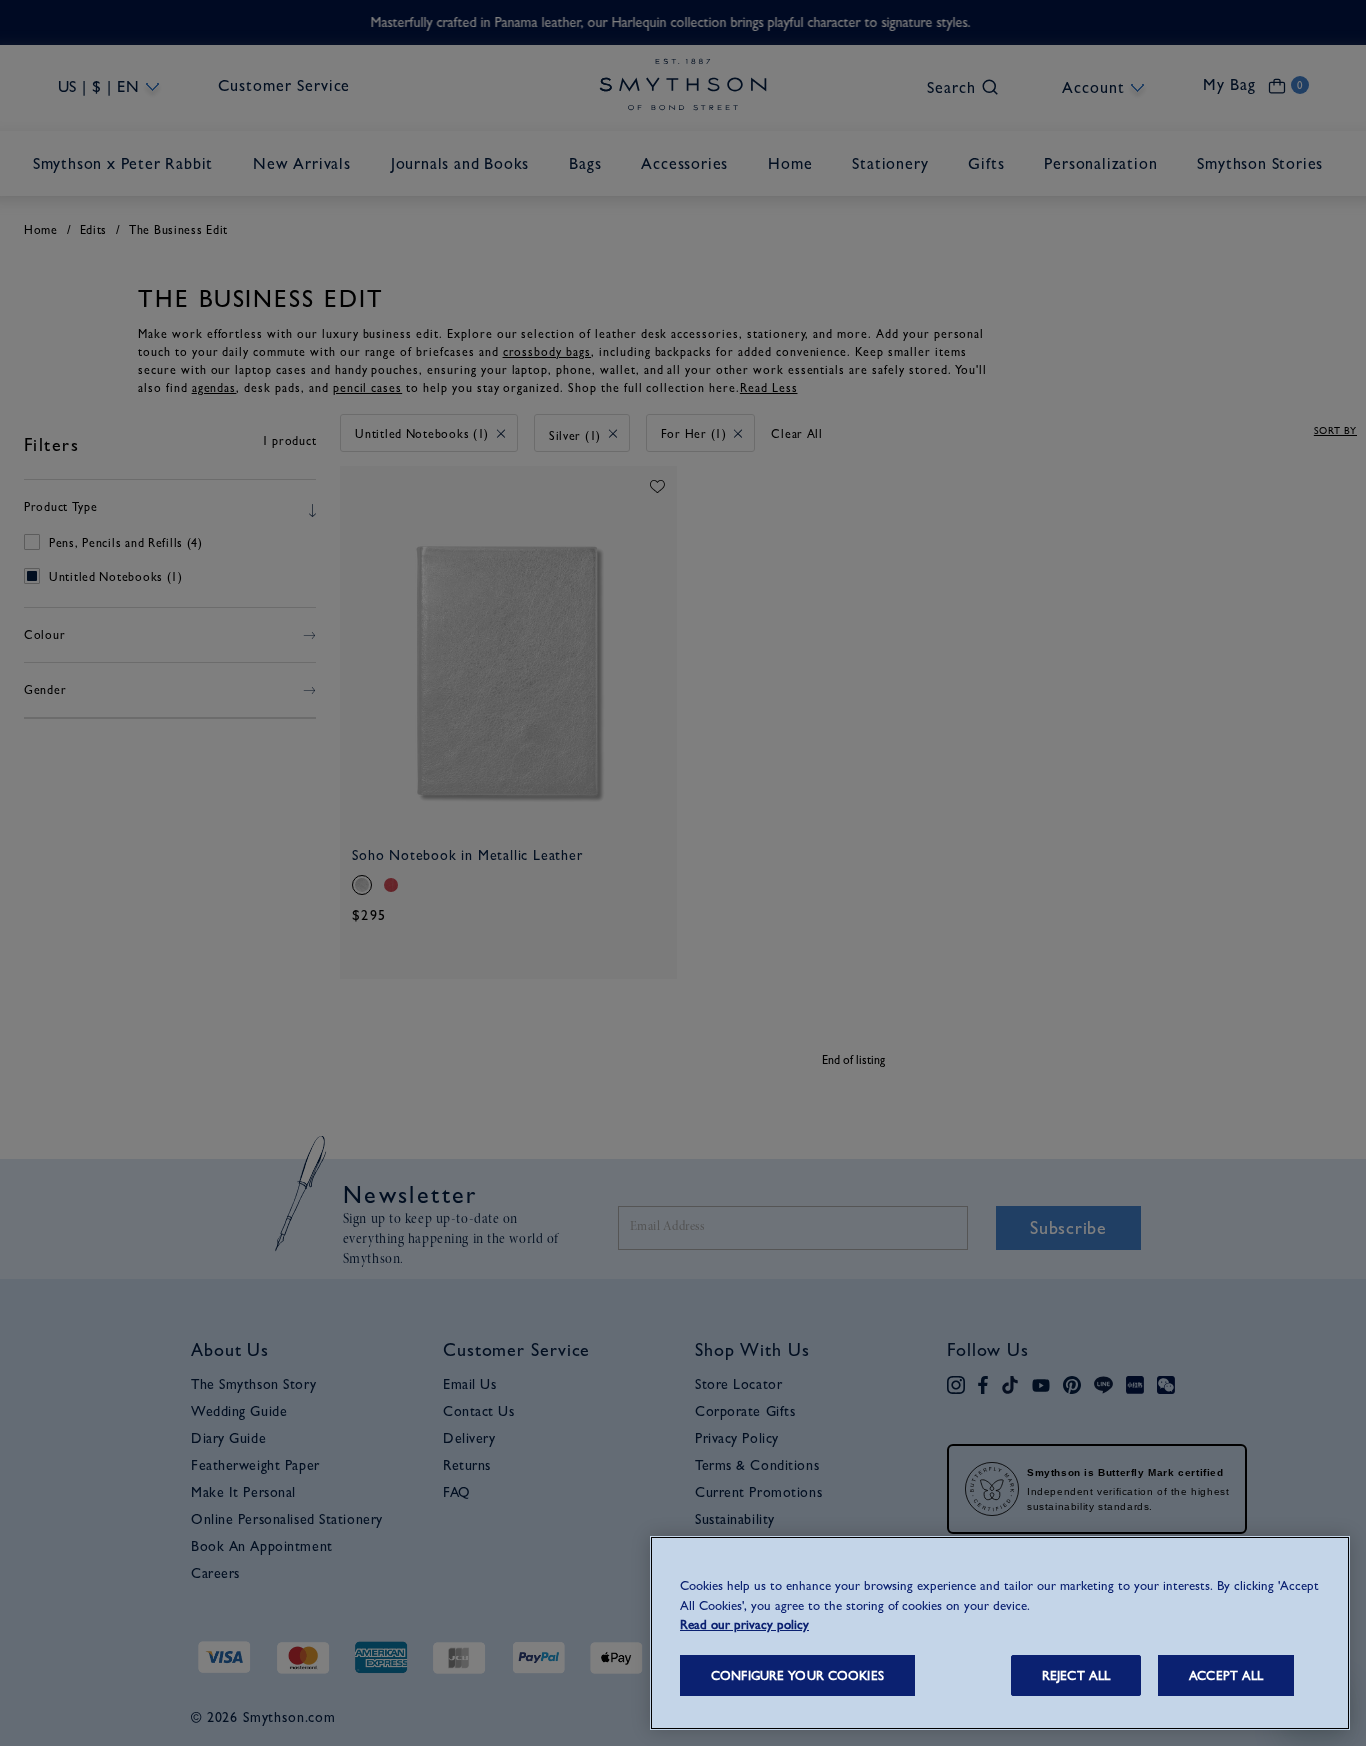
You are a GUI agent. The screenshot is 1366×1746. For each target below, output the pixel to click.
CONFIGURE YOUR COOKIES (797, 1675)
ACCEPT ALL (1226, 1675)
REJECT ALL (1076, 1675)
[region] (1000, 1633)
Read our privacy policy (744, 1624)
